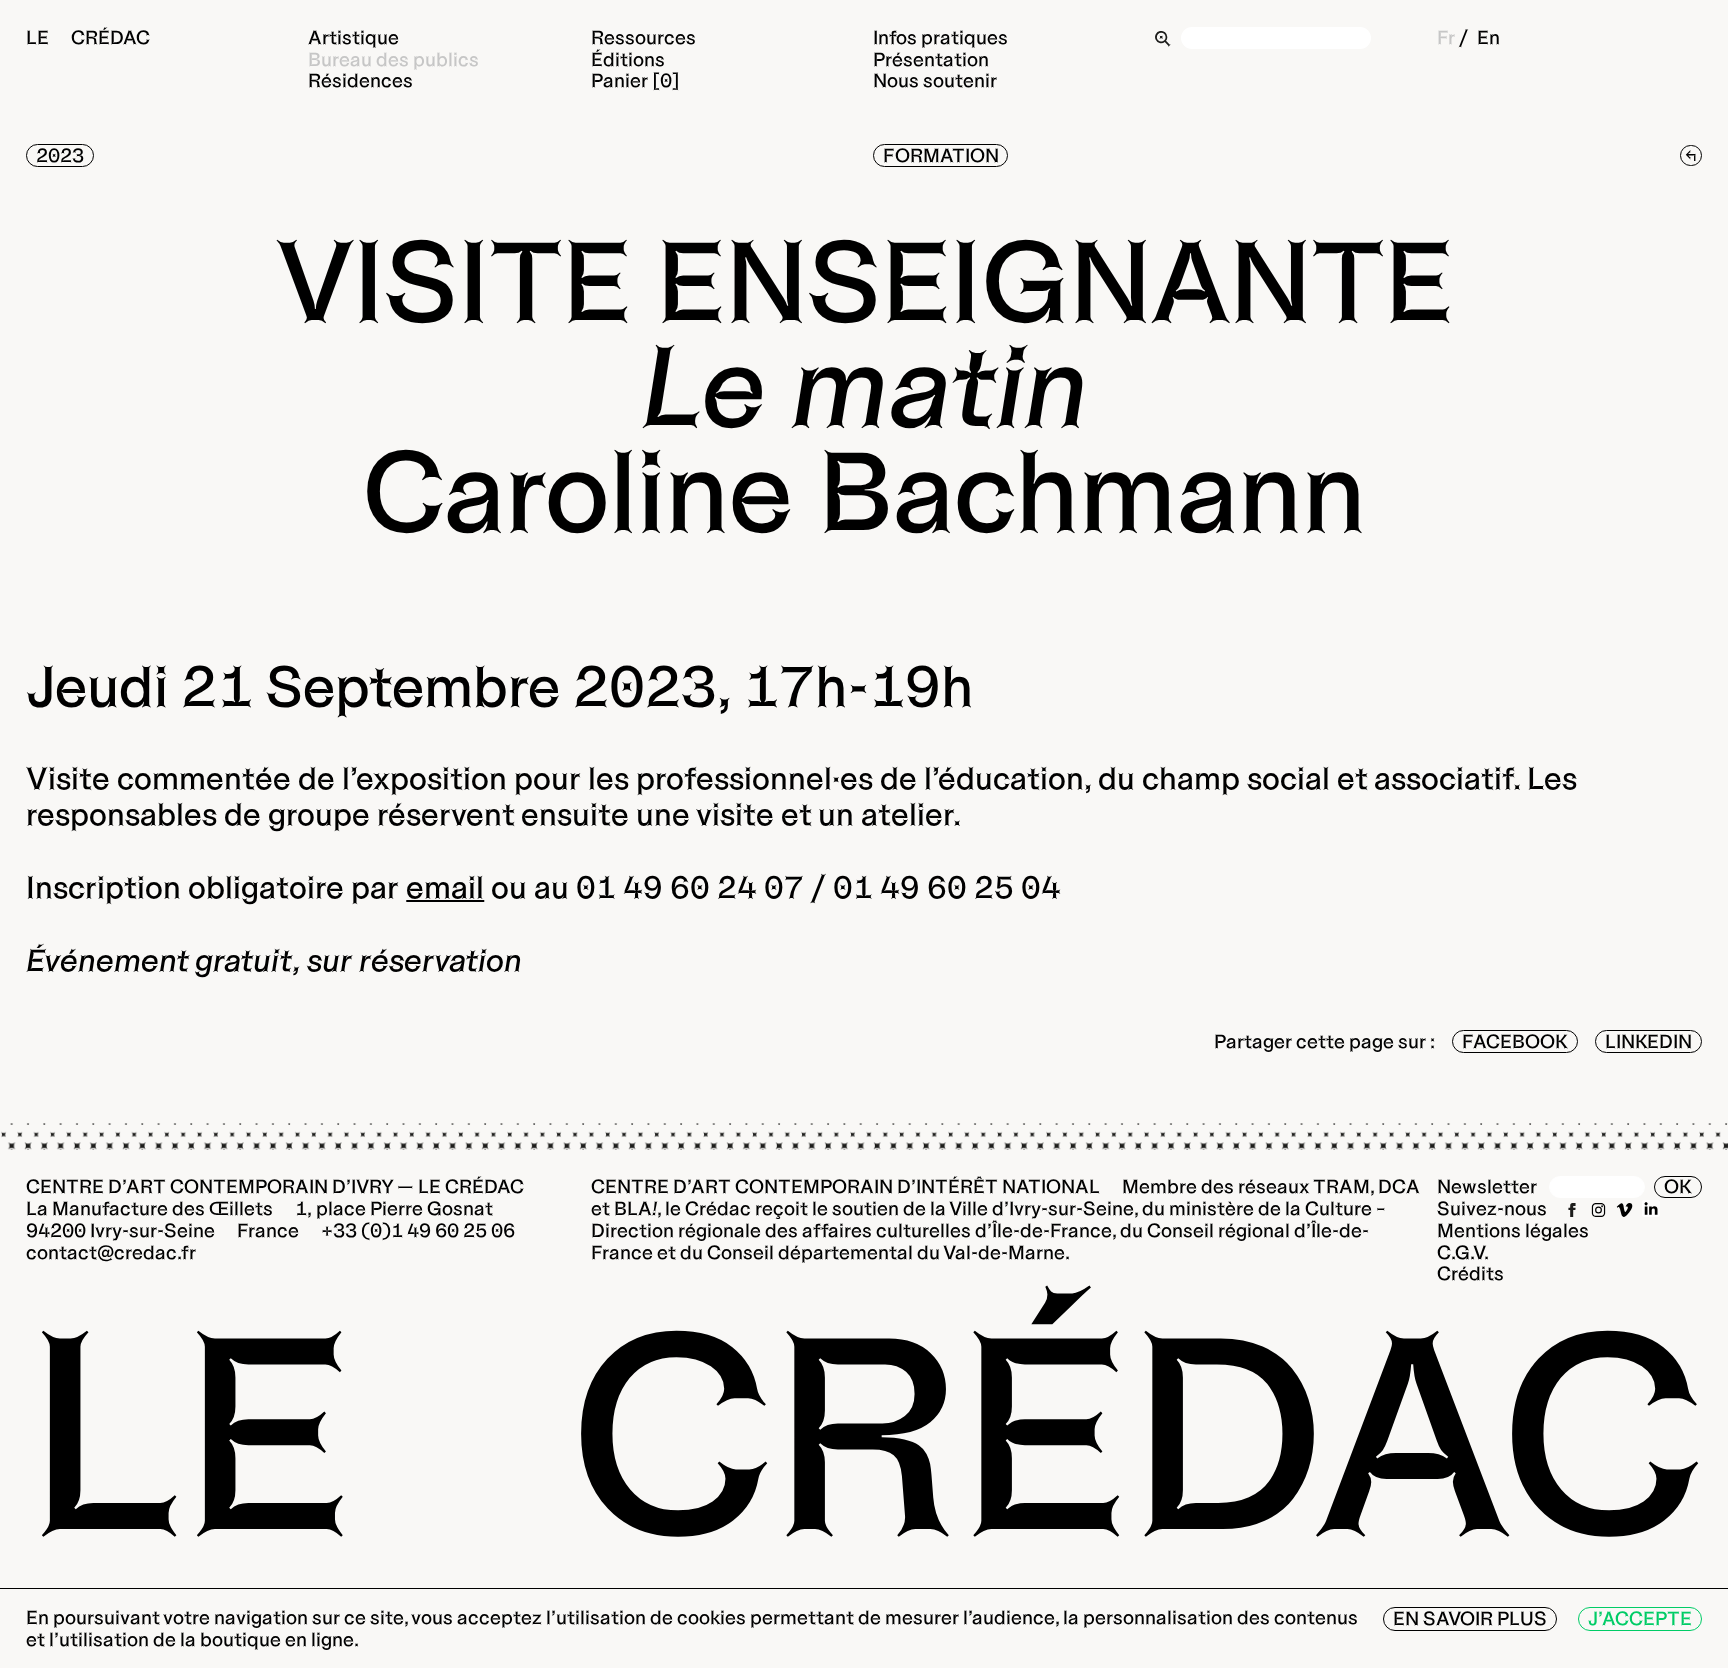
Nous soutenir (935, 80)
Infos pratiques (940, 36)
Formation (941, 155)
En (1488, 36)
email (445, 887)
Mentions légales (1513, 1230)
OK (1678, 1186)
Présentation (931, 58)
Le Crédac (88, 36)
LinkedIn (1648, 1041)
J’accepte (1640, 1618)
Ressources (643, 36)
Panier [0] (635, 80)
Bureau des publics (393, 58)
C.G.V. (1463, 1252)
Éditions (628, 58)
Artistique (353, 36)
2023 (60, 155)
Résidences (360, 80)
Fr (1446, 36)
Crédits (1470, 1273)
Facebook (1515, 1041)
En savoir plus (1470, 1618)
